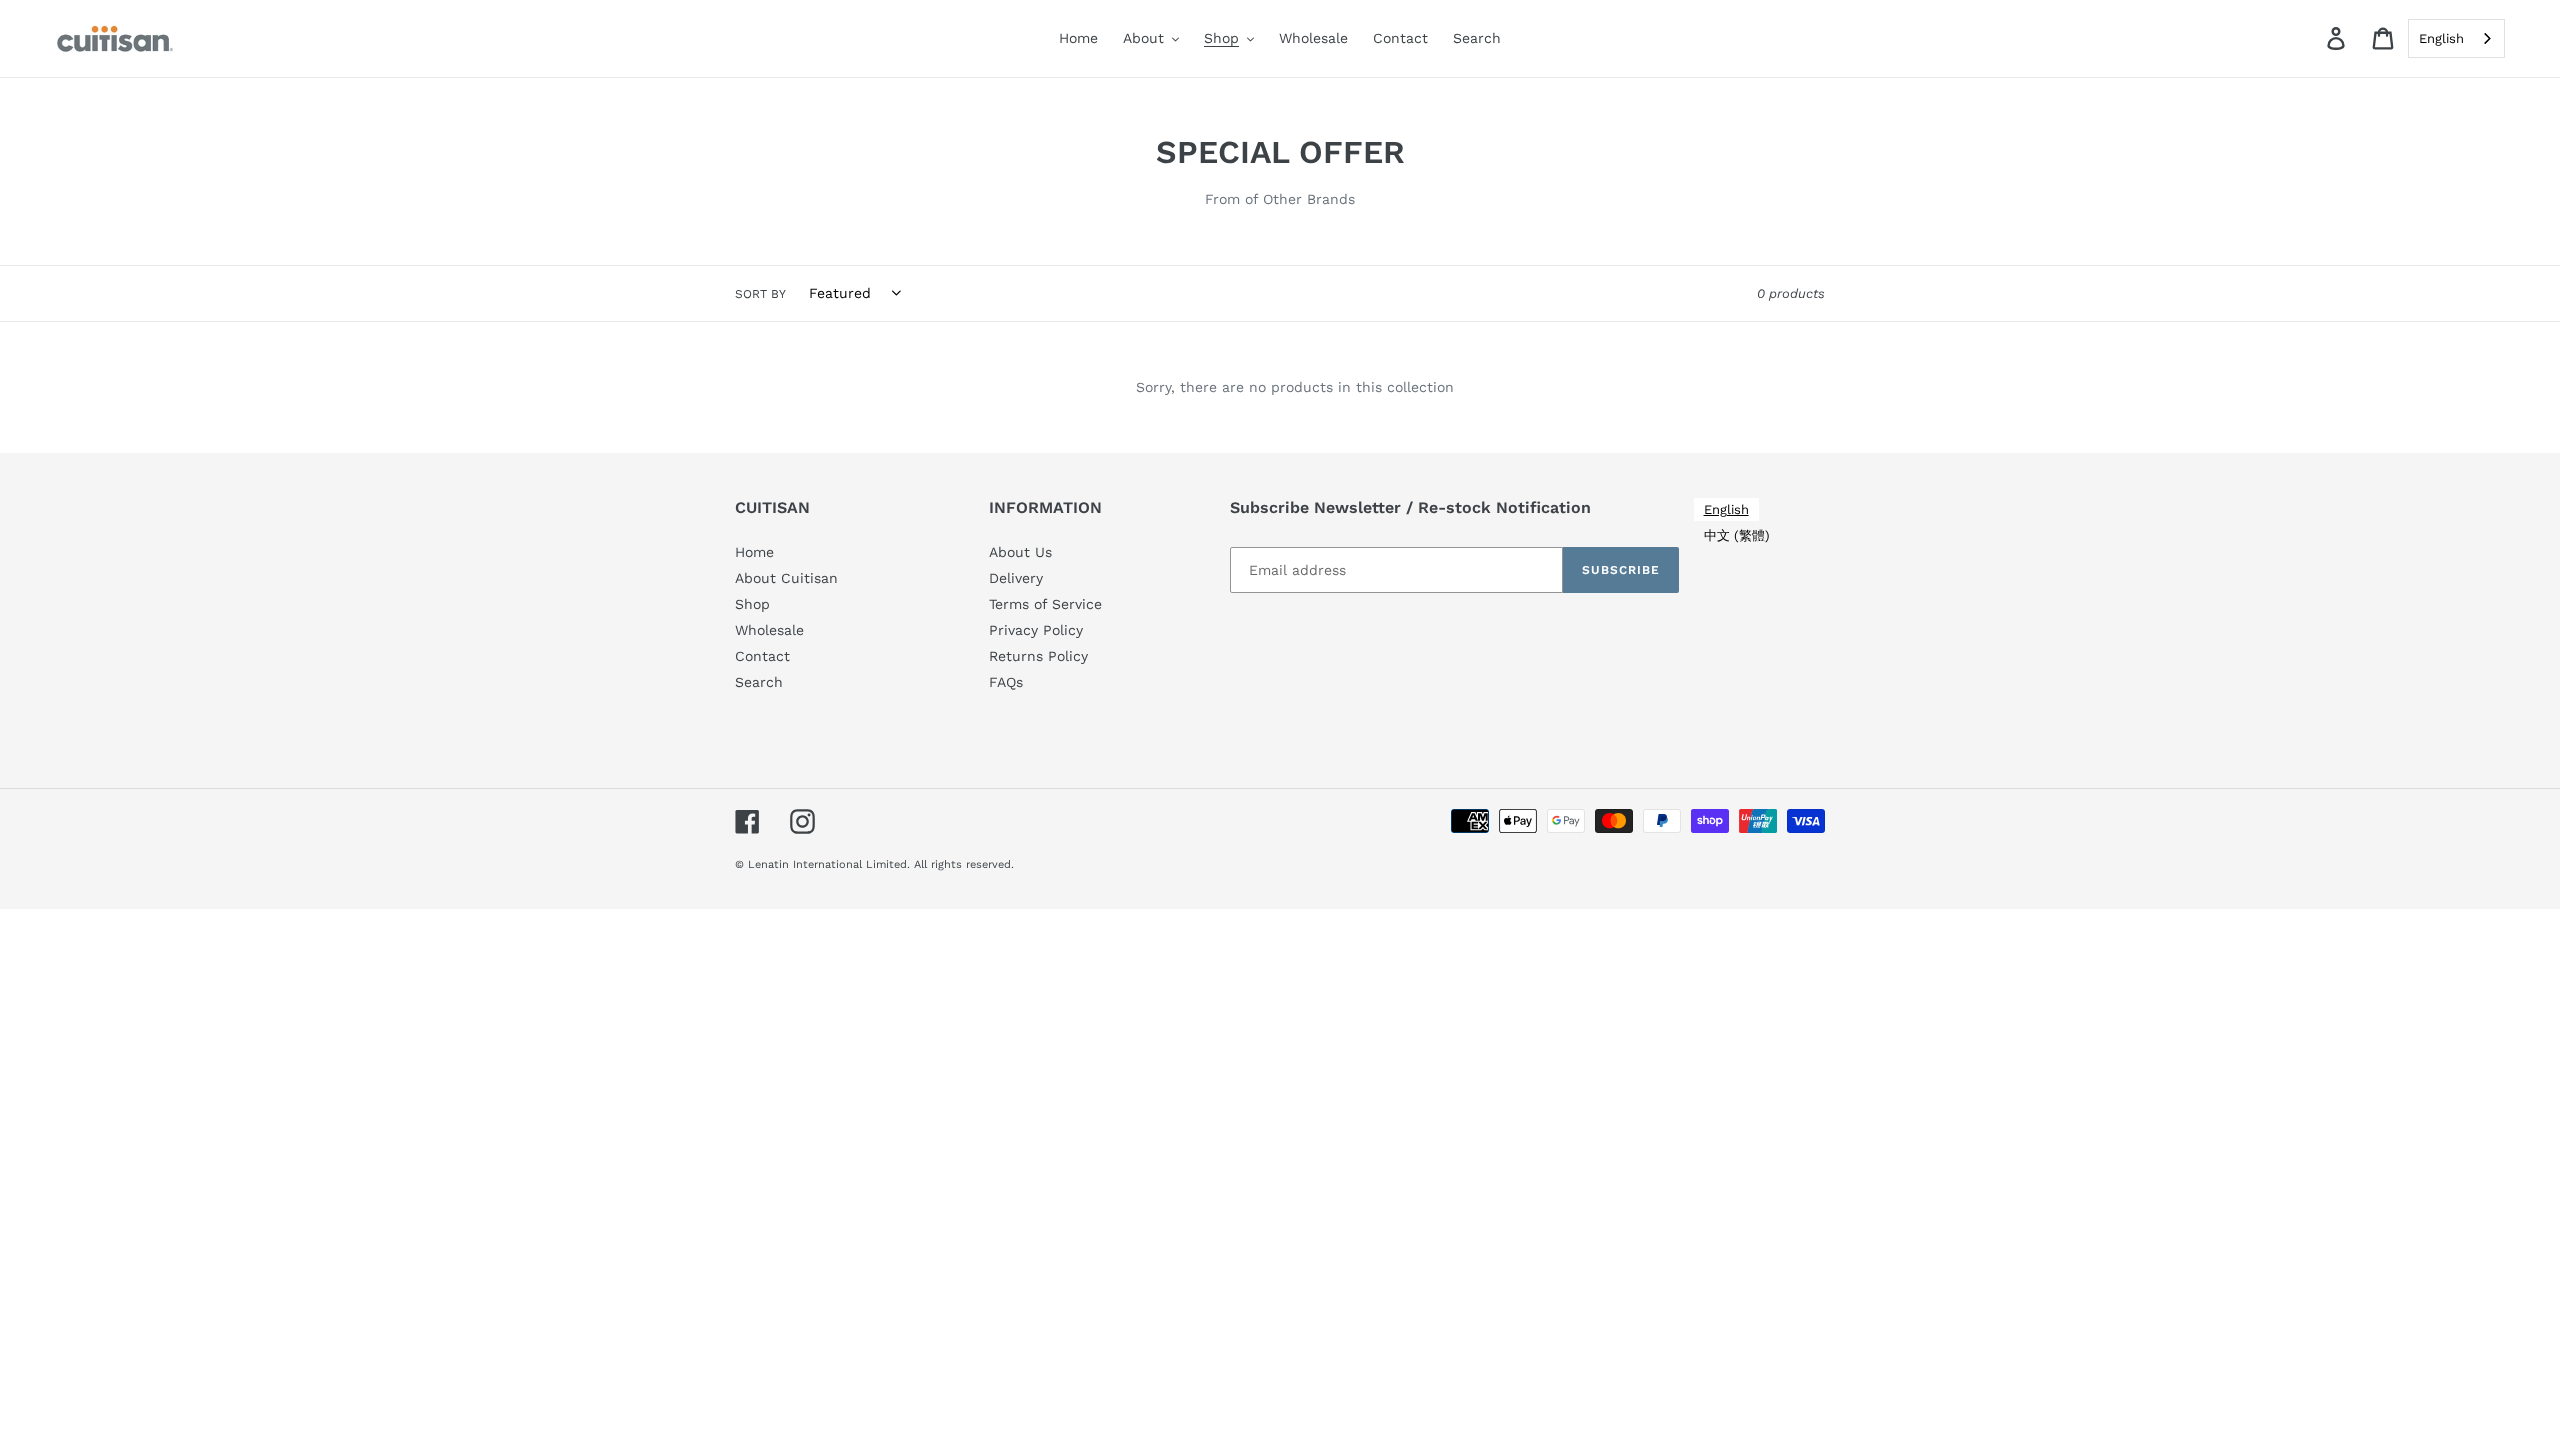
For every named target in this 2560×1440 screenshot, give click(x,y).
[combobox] (2456, 38)
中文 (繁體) (1737, 535)
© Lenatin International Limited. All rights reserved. (874, 864)
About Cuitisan (786, 578)
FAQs (1006, 682)
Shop (752, 604)
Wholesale (769, 630)
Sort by (760, 294)
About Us (1020, 552)
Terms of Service (1045, 604)
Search (759, 682)
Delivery (1016, 578)
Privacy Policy (1036, 630)
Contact (762, 656)
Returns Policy (1038, 656)
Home (754, 552)
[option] (1737, 535)
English (2441, 38)
